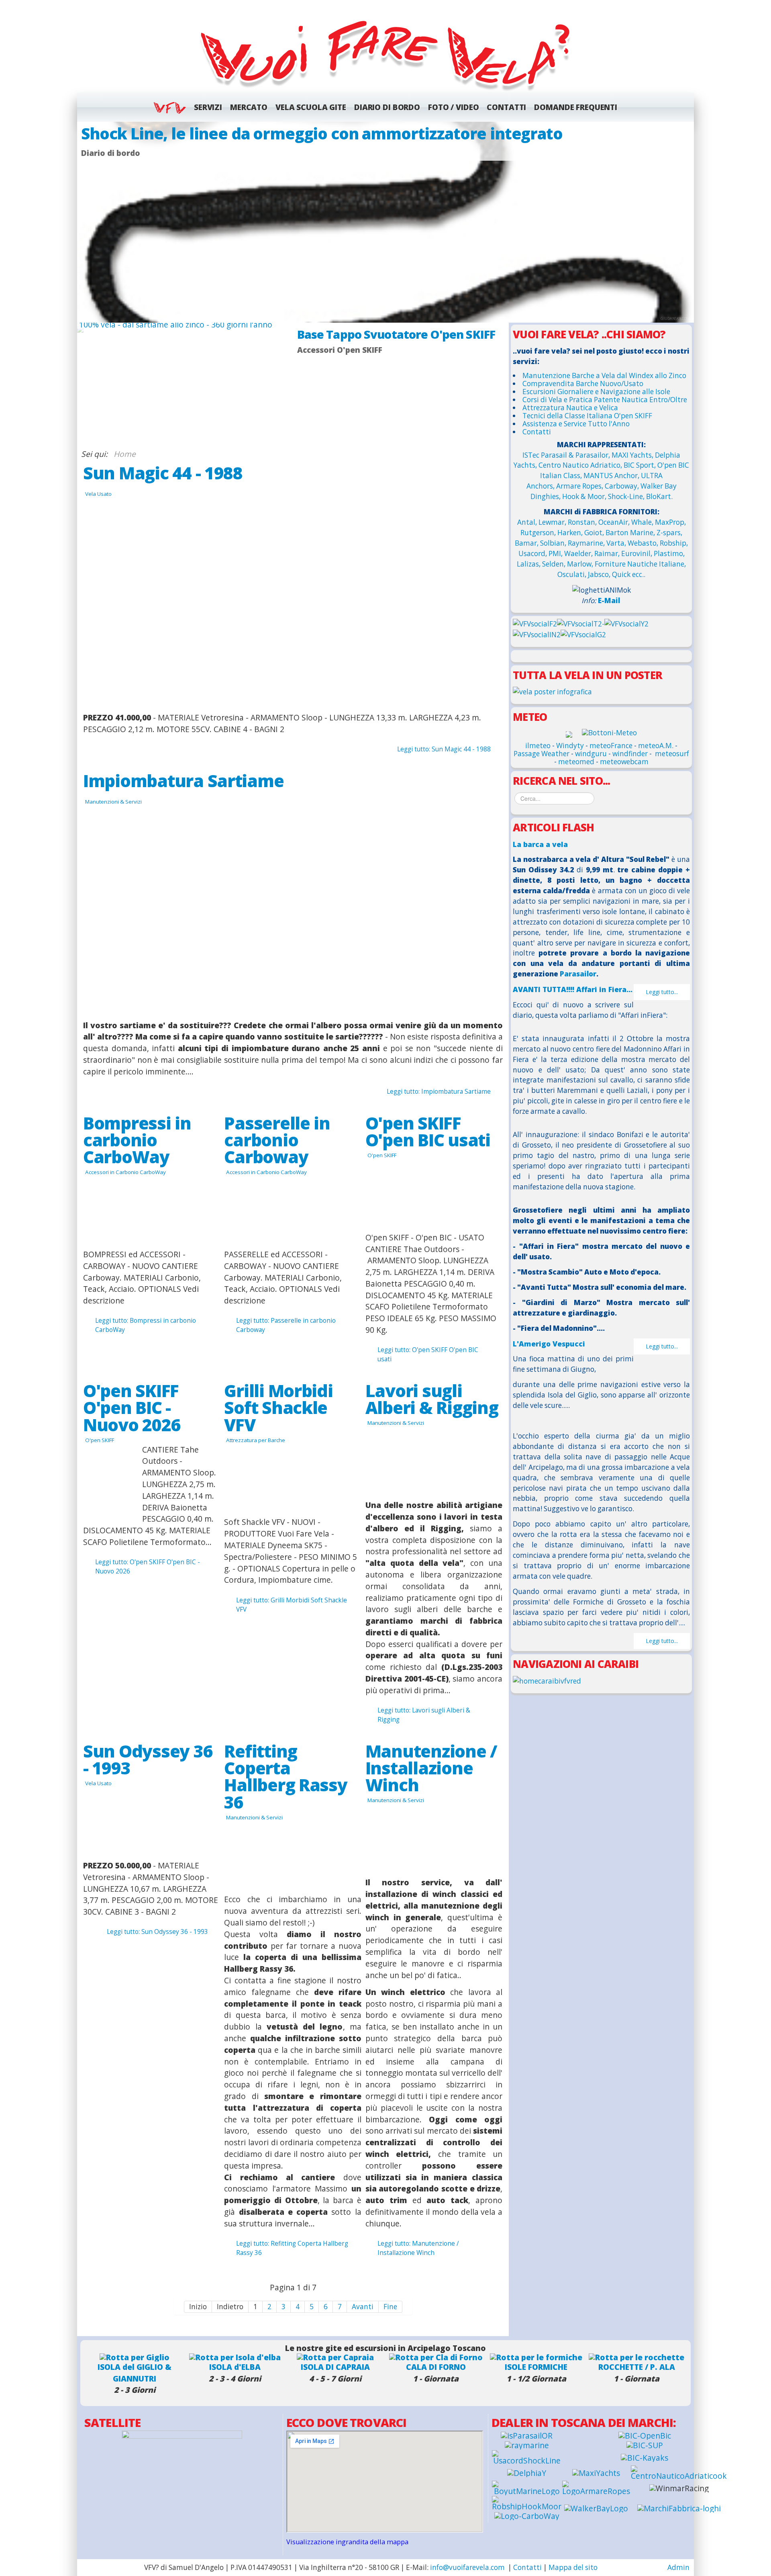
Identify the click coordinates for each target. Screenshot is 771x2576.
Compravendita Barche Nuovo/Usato (583, 384)
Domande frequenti (576, 107)
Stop (403, 455)
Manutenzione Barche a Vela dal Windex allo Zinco (604, 375)
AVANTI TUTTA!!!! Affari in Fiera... (573, 989)
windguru (591, 754)
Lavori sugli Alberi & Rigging (432, 1399)
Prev (87, 222)
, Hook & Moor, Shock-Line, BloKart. (616, 496)
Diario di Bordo (387, 107)
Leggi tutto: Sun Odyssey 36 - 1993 (157, 1932)
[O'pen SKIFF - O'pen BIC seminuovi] (400, 385)
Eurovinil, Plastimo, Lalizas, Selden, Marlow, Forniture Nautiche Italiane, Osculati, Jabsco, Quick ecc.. (601, 564)
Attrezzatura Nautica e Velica (570, 408)
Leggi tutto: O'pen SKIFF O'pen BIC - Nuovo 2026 (148, 1567)
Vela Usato (98, 494)
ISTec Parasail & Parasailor (565, 455)
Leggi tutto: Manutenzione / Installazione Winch (418, 2248)
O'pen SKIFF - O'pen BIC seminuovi (392, 334)
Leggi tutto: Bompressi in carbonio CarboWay (146, 1325)
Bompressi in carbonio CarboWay (137, 1140)
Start (397, 455)
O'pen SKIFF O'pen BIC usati (428, 1131)
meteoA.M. (656, 746)
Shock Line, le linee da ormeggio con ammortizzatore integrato (322, 133)
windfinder (630, 754)
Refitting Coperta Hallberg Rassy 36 (286, 1776)
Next (684, 222)
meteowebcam (624, 762)
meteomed (576, 762)
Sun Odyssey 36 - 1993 (148, 1759)
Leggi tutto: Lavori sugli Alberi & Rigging (424, 1715)
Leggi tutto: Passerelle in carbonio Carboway (286, 1325)
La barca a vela (540, 844)
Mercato (249, 107)
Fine (390, 2307)
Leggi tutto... (662, 992)
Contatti (506, 107)
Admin (678, 2567)
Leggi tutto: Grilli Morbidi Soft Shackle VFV (292, 1605)
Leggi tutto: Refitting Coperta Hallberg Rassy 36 (292, 2248)
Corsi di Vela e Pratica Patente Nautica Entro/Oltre (605, 400)
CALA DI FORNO (436, 2367)
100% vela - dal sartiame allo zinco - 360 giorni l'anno (176, 324)
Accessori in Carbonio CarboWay (125, 1172)
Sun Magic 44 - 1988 (163, 473)
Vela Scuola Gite (311, 107)
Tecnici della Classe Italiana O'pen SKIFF (587, 416)
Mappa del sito (573, 2567)
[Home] (385, 53)
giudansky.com (675, 318)
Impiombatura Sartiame (183, 781)
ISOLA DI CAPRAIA (335, 2367)
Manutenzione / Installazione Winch (431, 1768)
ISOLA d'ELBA (235, 2367)
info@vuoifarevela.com (467, 2567)
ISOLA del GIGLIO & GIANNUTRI (135, 2373)
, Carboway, (621, 486)
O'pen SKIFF (382, 1155)
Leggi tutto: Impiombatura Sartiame (439, 1092)
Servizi (208, 107)
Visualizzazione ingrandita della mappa (347, 2542)
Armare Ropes (579, 486)
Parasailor (578, 974)
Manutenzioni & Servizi (113, 802)
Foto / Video (453, 107)
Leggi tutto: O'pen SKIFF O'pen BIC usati (428, 1354)
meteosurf (672, 754)
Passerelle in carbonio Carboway (277, 1140)
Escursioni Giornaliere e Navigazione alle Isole (596, 392)
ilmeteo (538, 746)
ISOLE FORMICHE (536, 2367)
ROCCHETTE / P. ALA (637, 2367)
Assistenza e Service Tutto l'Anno (576, 424)
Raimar (606, 553)
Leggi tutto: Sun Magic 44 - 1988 (444, 749)
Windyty (570, 746)
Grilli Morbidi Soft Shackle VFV (278, 1407)
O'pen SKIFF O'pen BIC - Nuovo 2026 (132, 1407)
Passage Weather (542, 754)
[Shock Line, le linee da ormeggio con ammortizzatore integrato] (385, 222)
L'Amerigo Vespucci (549, 1344)
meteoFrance (611, 746)
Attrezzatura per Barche (256, 1440)
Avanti (363, 2307)
